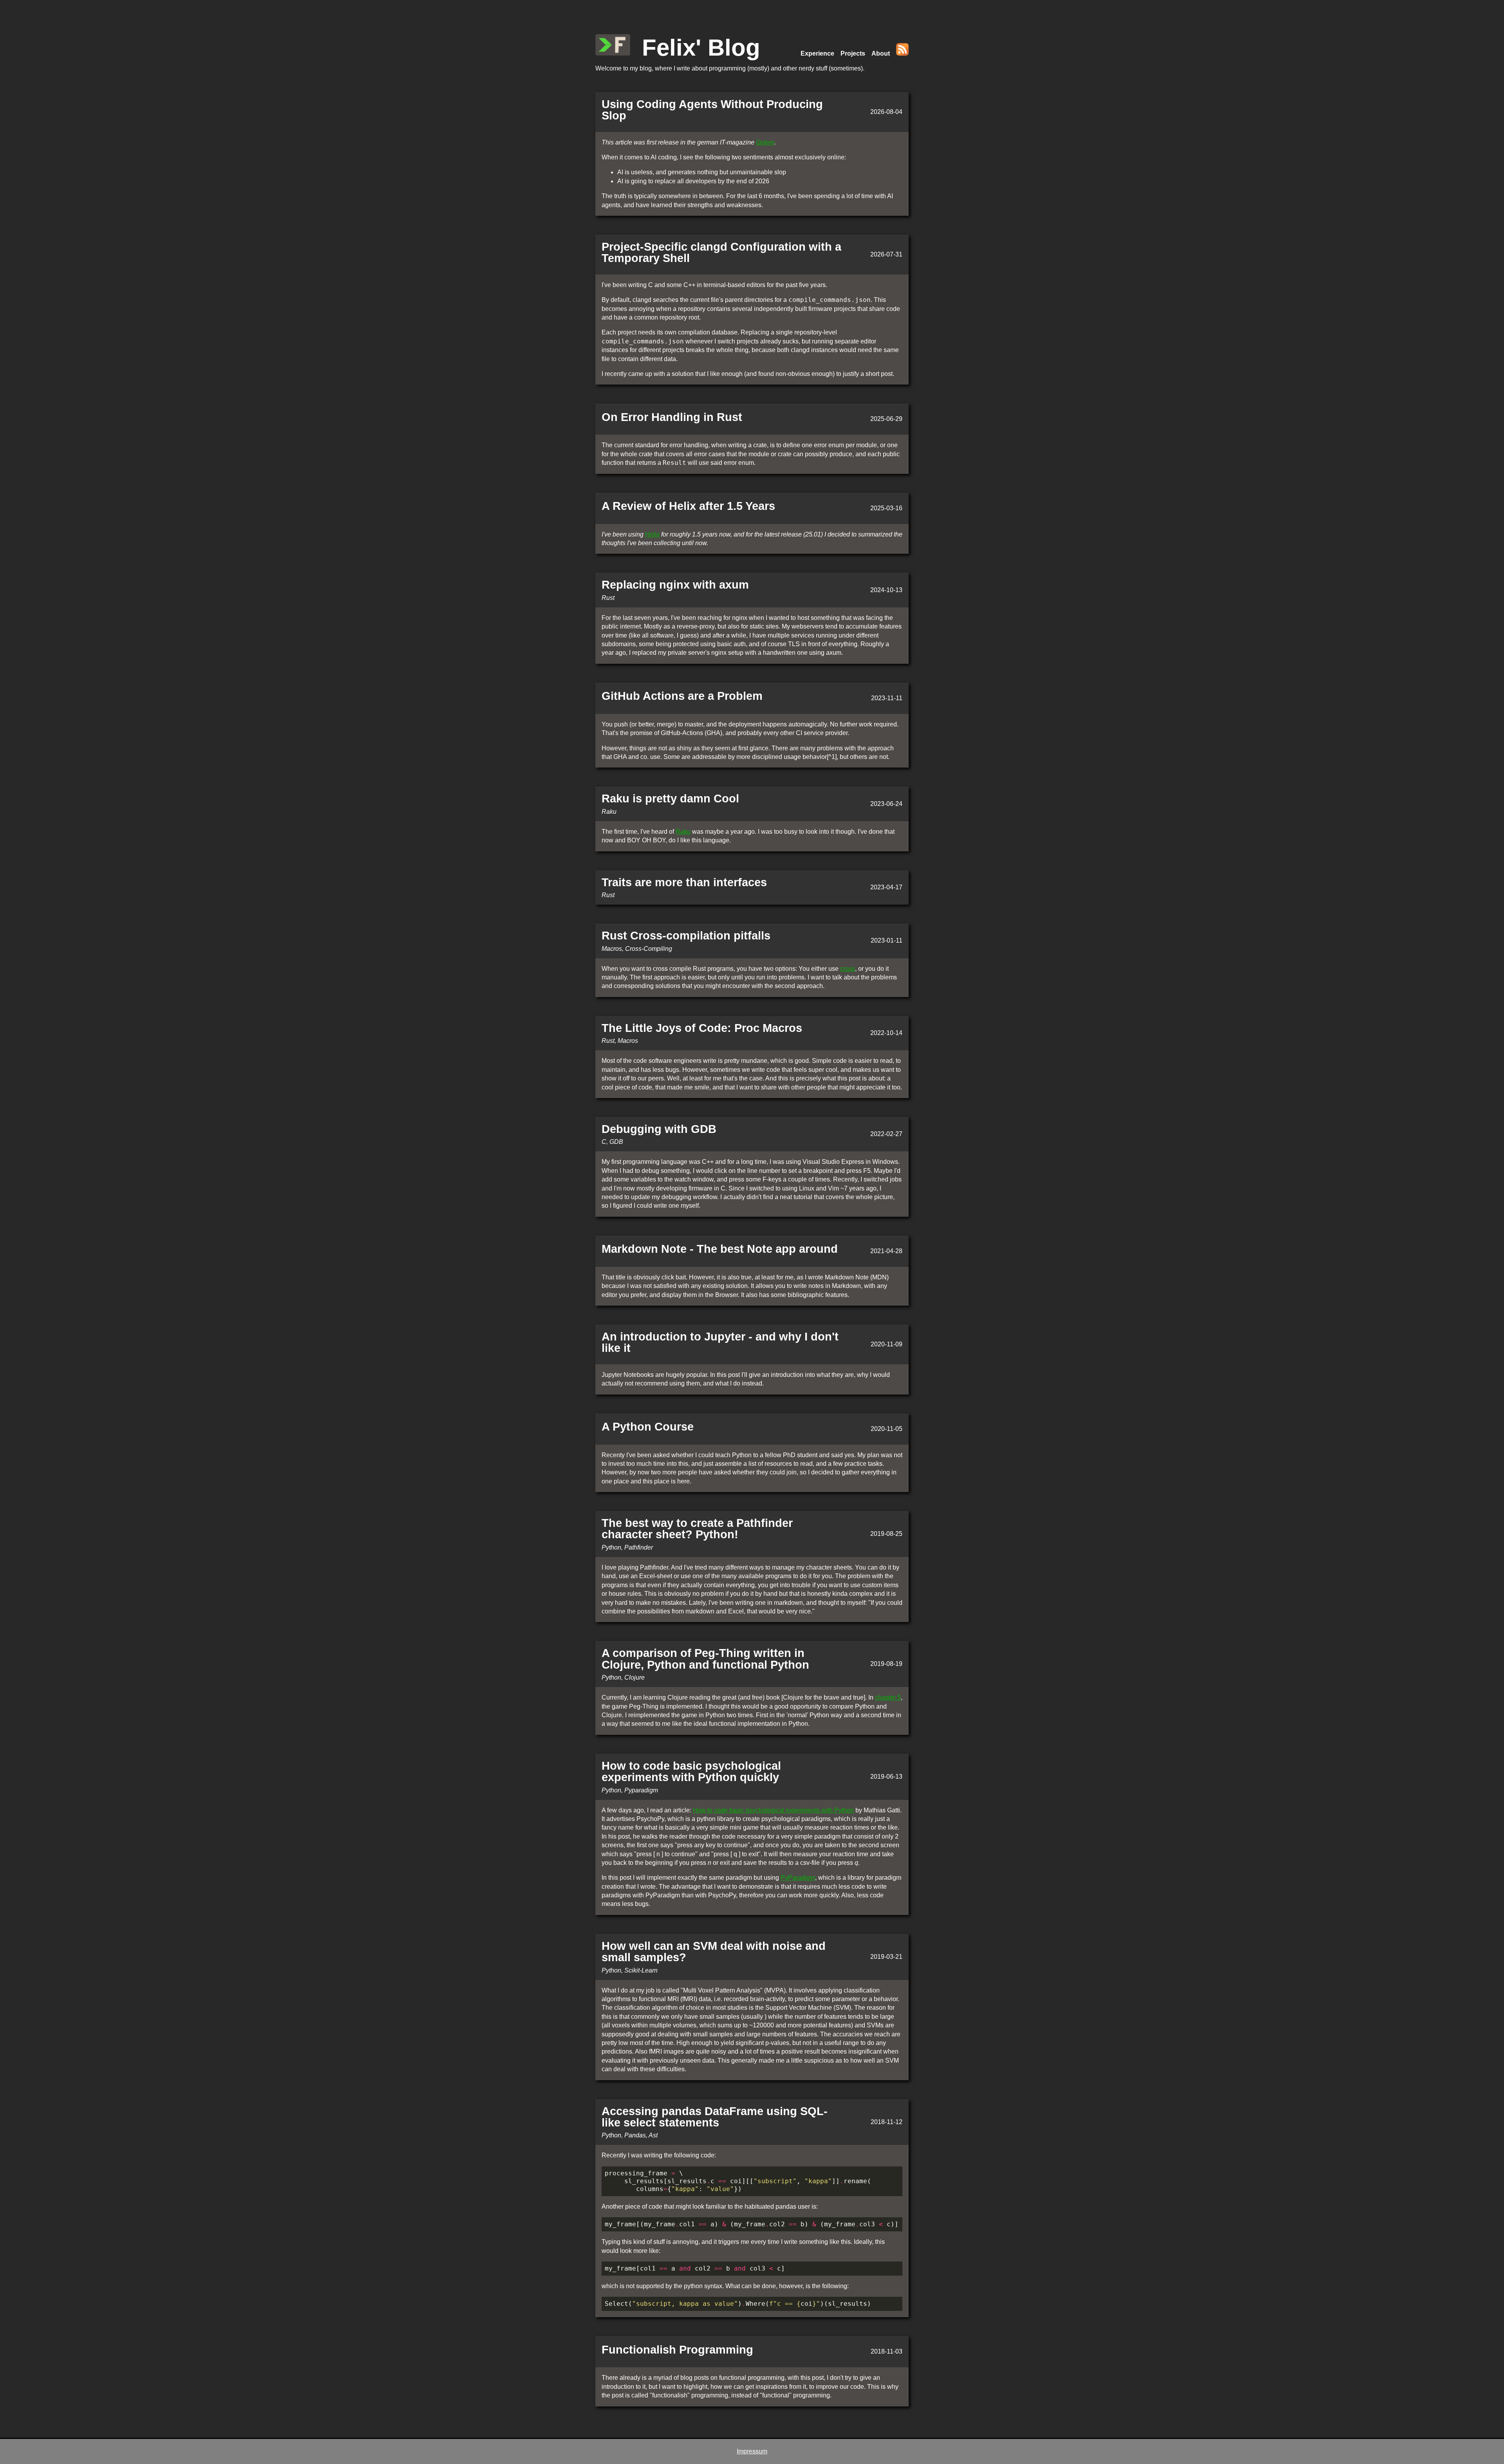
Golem (765, 142)
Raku (683, 832)
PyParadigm (798, 1878)
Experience (817, 53)
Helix (652, 534)
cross (848, 969)
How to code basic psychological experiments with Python (773, 1810)
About (881, 53)
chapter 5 (888, 1697)
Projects (853, 53)
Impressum (752, 2451)
